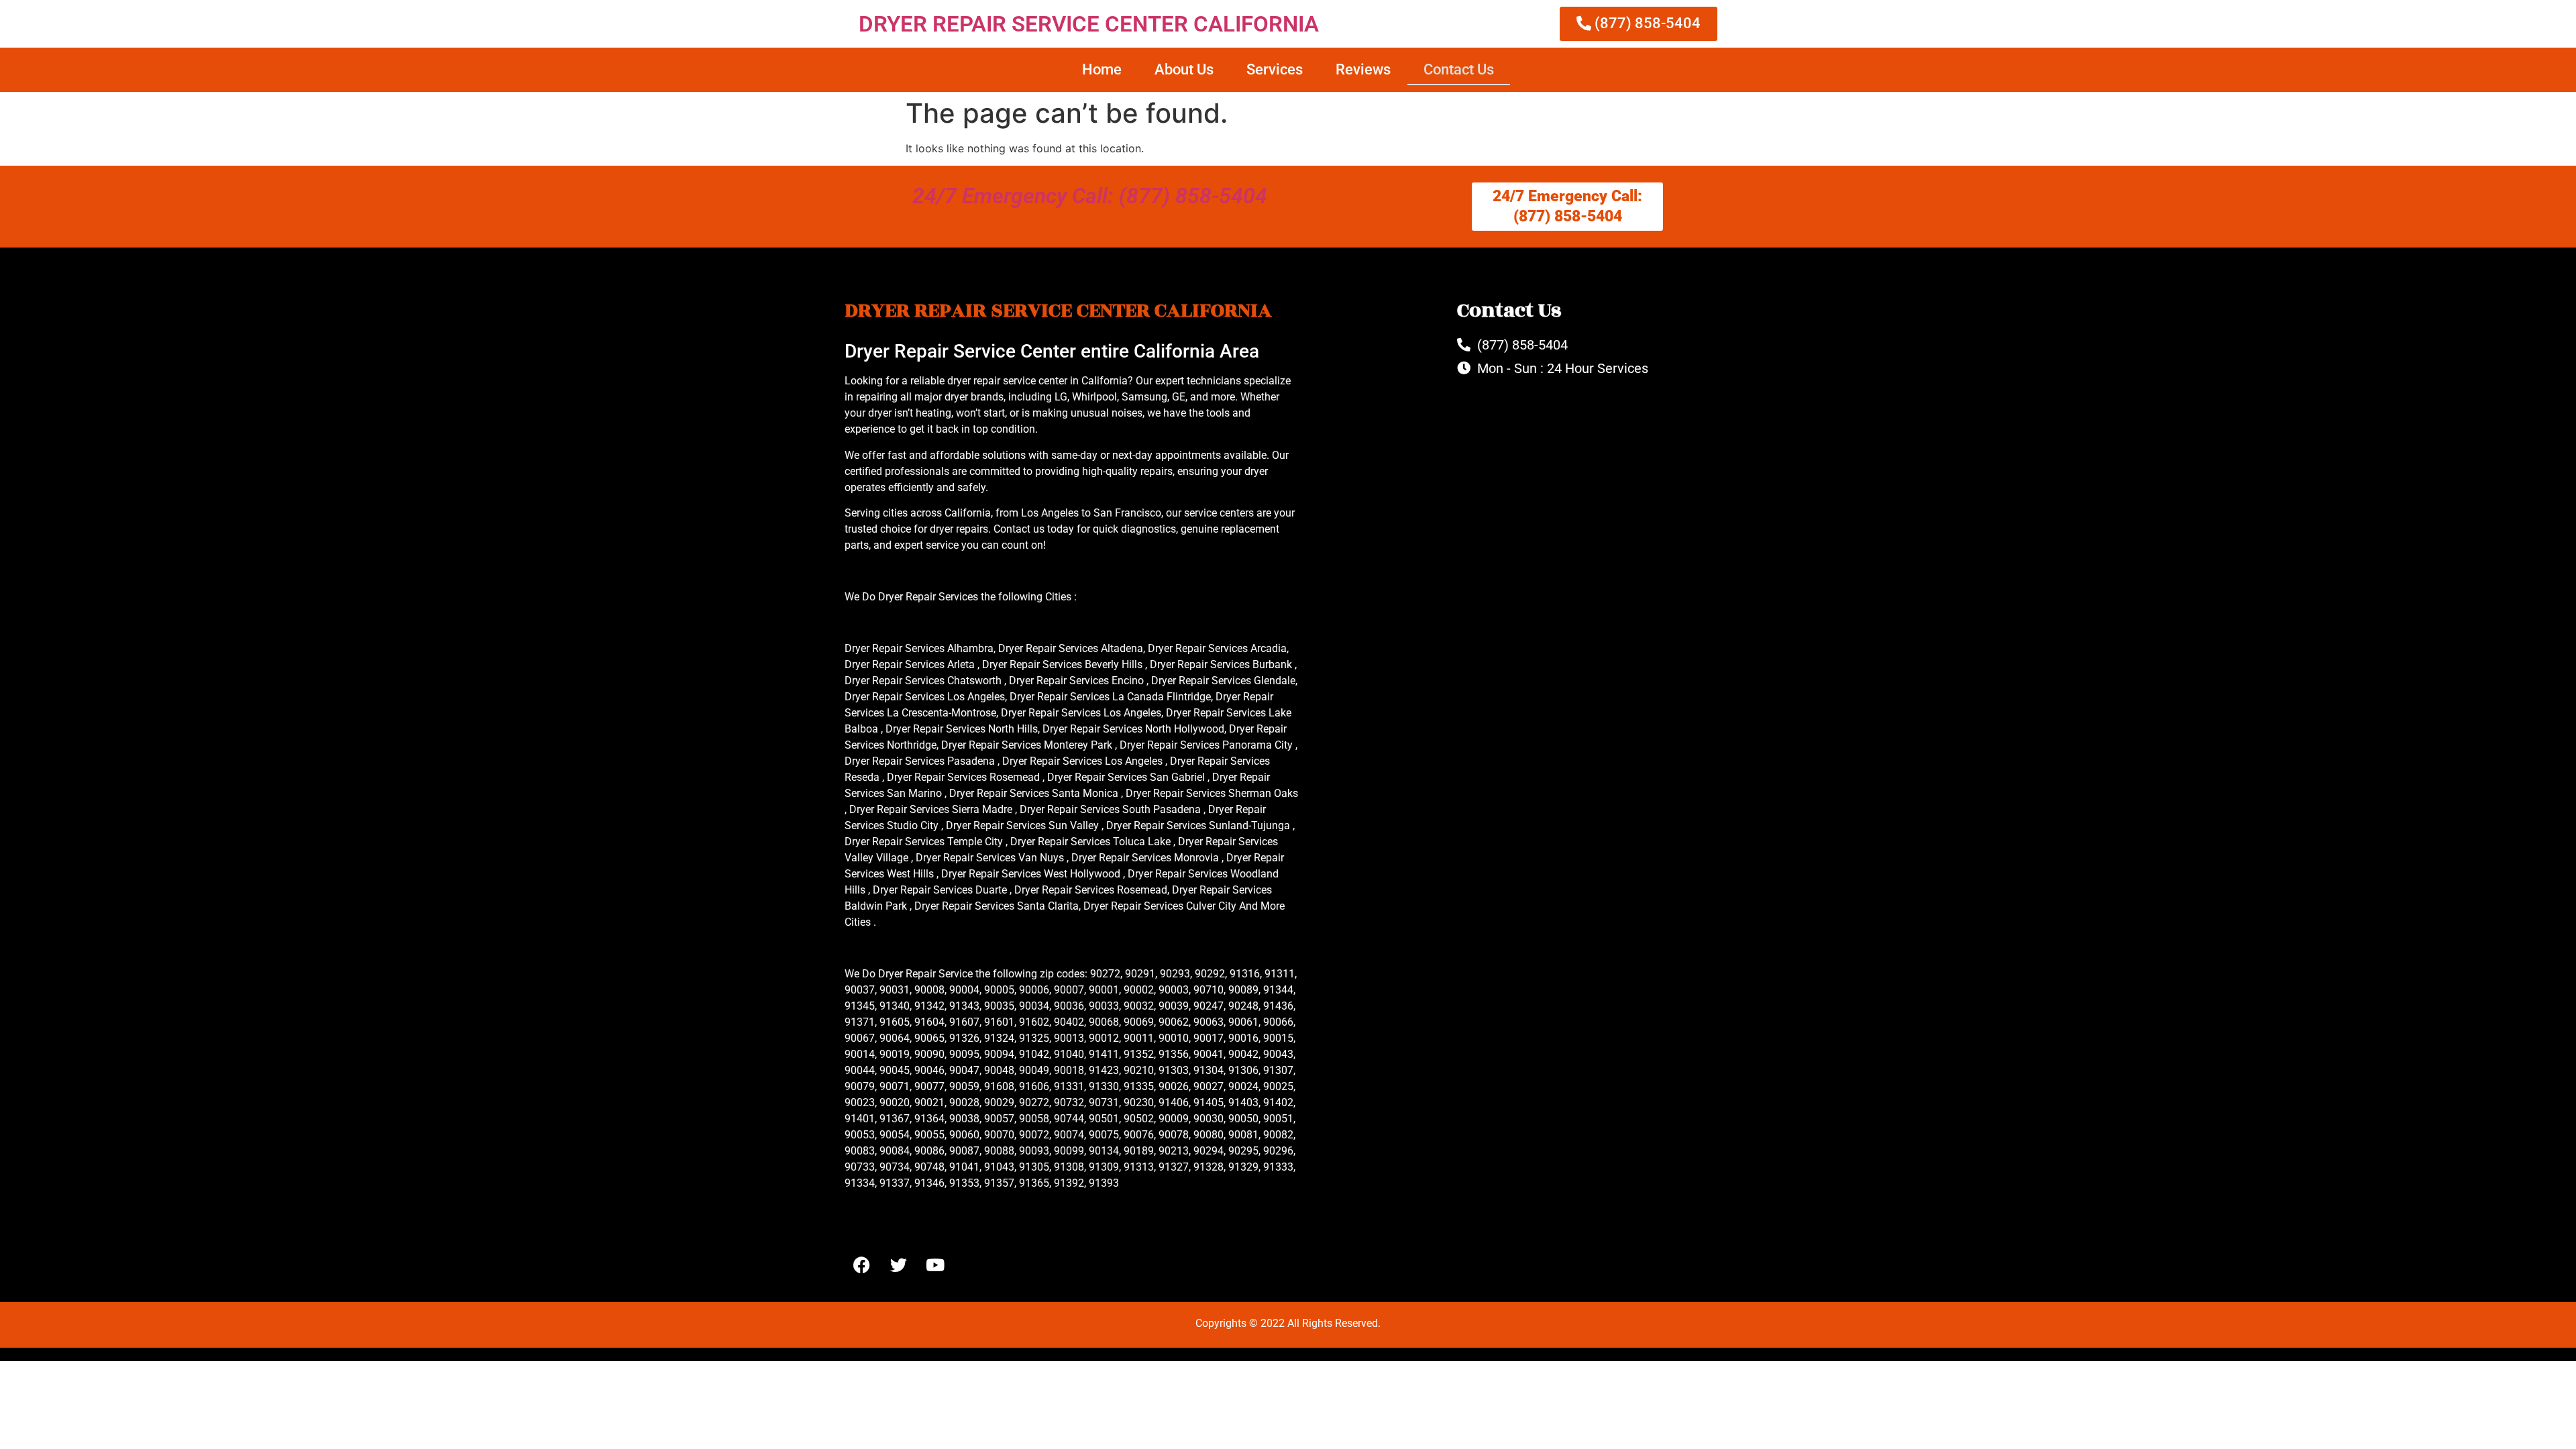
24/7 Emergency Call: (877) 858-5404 (1090, 196)
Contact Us (1459, 69)
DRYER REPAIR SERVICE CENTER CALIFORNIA (1089, 24)
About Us (1184, 69)
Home (1102, 69)
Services (1275, 69)
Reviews (1363, 69)
